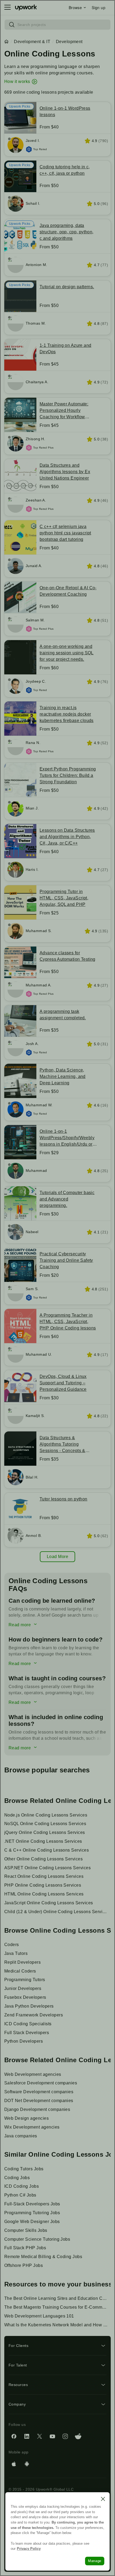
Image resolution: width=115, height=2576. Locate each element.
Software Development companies (39, 2092)
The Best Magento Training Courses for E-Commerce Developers (57, 2307)
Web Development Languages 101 (39, 2316)
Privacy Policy (29, 2549)
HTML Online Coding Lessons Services (44, 1894)
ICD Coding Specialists (28, 2024)
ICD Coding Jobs (22, 2186)
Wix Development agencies (32, 2127)
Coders (12, 1945)
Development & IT (32, 42)
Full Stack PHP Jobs (25, 2248)
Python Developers (24, 2041)
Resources (18, 2385)
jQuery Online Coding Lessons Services (45, 1832)
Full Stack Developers (27, 2033)
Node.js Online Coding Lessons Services (46, 1815)
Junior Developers (23, 1988)
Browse (75, 7)
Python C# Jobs (20, 2195)
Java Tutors (16, 1953)
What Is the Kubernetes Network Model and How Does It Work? (57, 2325)
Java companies (21, 2136)
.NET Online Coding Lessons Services (43, 1841)
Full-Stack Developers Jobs (32, 2204)
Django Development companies (37, 2109)
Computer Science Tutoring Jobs (37, 2239)
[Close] (103, 2499)
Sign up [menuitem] (99, 7)
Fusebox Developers (25, 1997)
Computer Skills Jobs (26, 2230)
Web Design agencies (26, 2118)
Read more (20, 1625)
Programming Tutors (25, 1980)
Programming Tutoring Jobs (32, 2213)
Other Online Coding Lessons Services (43, 1859)
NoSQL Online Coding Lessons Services (45, 1824)
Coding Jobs (17, 2178)
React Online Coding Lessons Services (44, 1876)
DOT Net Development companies (39, 2101)
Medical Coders (20, 1971)
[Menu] (7, 7)
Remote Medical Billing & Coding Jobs (43, 2257)
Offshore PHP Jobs (24, 2265)
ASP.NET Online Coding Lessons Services (47, 1868)
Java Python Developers (29, 2006)
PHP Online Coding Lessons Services (43, 1885)
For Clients (18, 2346)
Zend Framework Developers (34, 2015)
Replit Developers (22, 1962)
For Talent (18, 2365)
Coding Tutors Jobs (24, 2169)
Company (17, 2404)
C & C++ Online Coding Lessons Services (47, 1850)
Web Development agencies (33, 2074)
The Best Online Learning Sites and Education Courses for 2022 (57, 2298)
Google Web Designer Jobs (32, 2222)
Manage (95, 2561)
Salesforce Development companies (41, 2083)
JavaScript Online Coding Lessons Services (49, 1903)
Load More (57, 1557)
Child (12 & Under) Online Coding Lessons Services (57, 1912)
